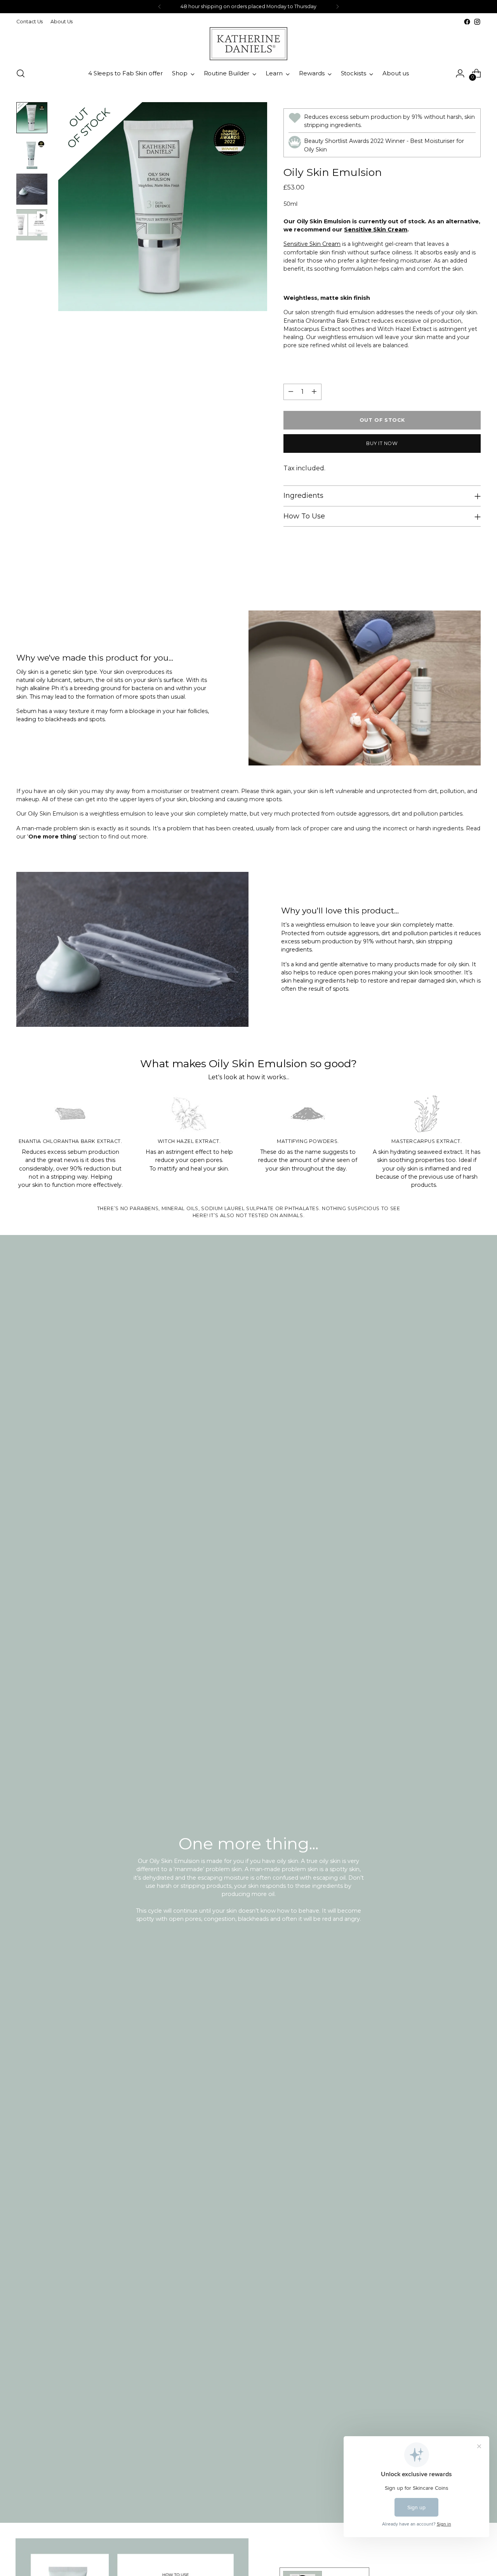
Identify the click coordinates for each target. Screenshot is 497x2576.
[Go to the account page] (460, 73)
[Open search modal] (21, 73)
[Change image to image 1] (32, 118)
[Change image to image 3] (32, 189)
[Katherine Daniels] (248, 44)
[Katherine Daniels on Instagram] (477, 22)
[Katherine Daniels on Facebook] (467, 22)
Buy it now (382, 443)
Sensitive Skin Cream (376, 230)
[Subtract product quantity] (291, 392)
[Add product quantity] (314, 392)
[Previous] (160, 7)
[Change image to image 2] (32, 153)
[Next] (337, 7)
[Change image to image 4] (32, 225)
